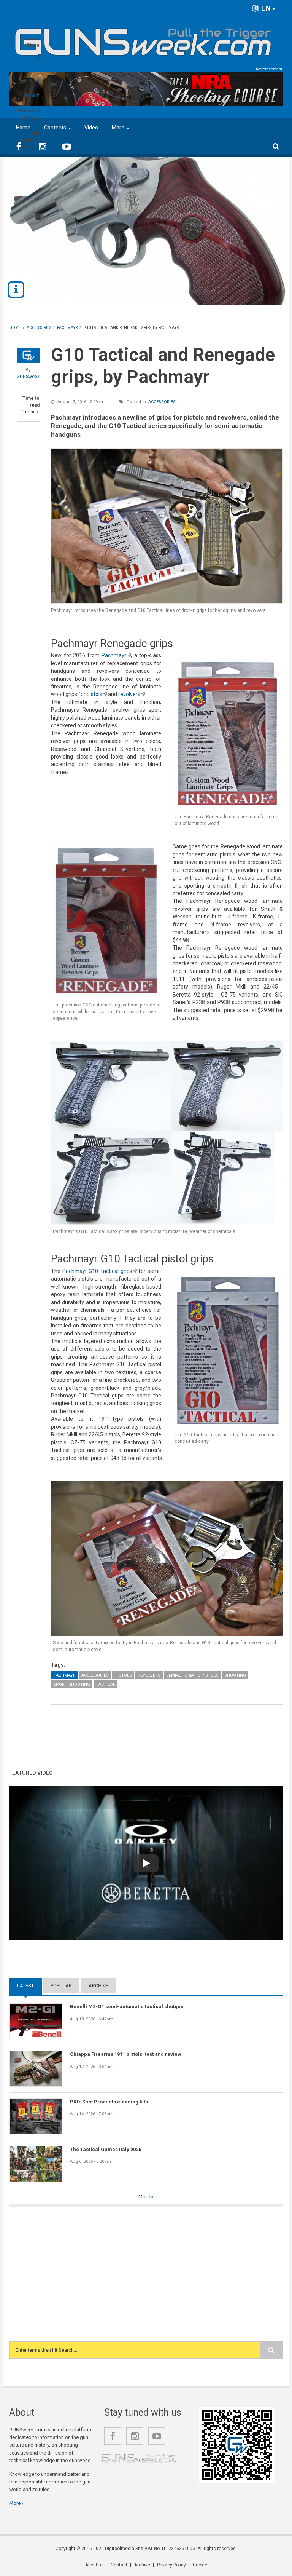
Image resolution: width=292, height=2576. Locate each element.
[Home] (143, 39)
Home (23, 128)
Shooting (235, 1675)
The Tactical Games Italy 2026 (106, 2149)
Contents (55, 128)
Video (91, 128)
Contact (119, 2565)
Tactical (106, 1684)
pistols (97, 694)
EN (265, 8)
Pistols (123, 1675)
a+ (36, 95)
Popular (61, 1986)
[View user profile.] (28, 355)
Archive (98, 1986)
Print (34, 81)
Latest (29, 1986)
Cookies (201, 2565)
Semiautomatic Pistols (192, 1675)
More (118, 128)
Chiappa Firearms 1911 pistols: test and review (126, 2054)
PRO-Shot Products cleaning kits (109, 2102)
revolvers (132, 694)
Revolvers (149, 1675)
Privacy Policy (171, 2565)
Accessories (162, 402)
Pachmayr (116, 655)
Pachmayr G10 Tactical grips (100, 1271)
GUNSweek (28, 377)
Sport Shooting (72, 1684)
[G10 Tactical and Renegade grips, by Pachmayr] (167, 526)
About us (94, 2565)
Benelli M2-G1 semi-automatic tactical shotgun (127, 2007)
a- (27, 96)
